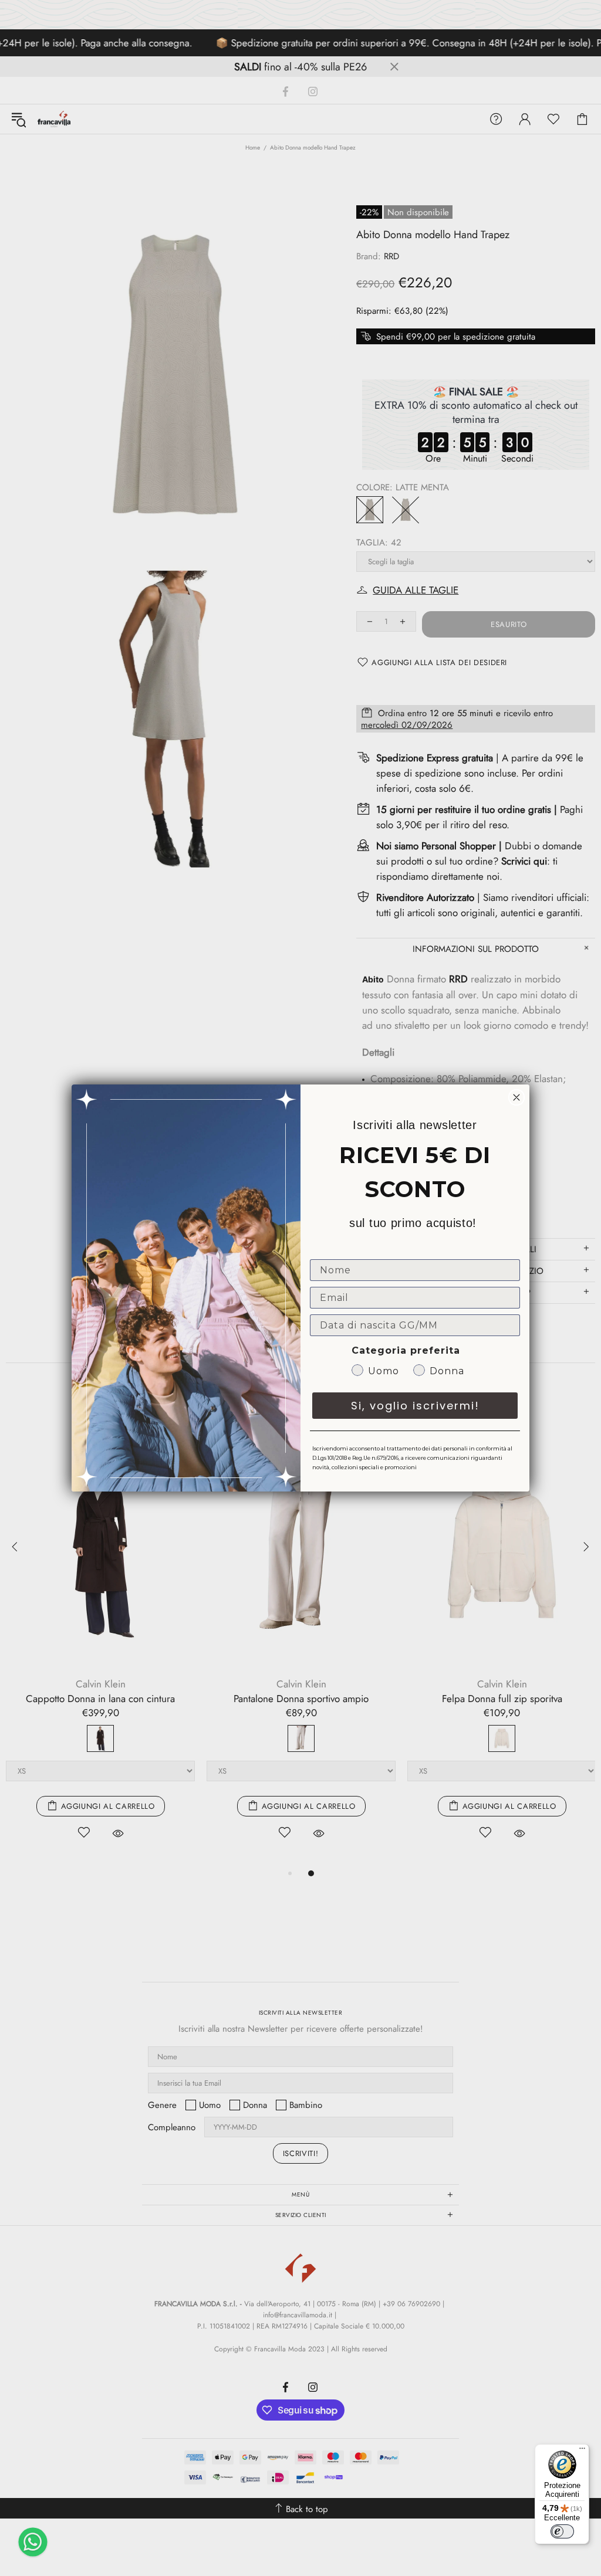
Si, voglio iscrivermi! (415, 1406)
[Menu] (582, 2451)
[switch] (562, 2531)
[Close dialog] (516, 1097)
